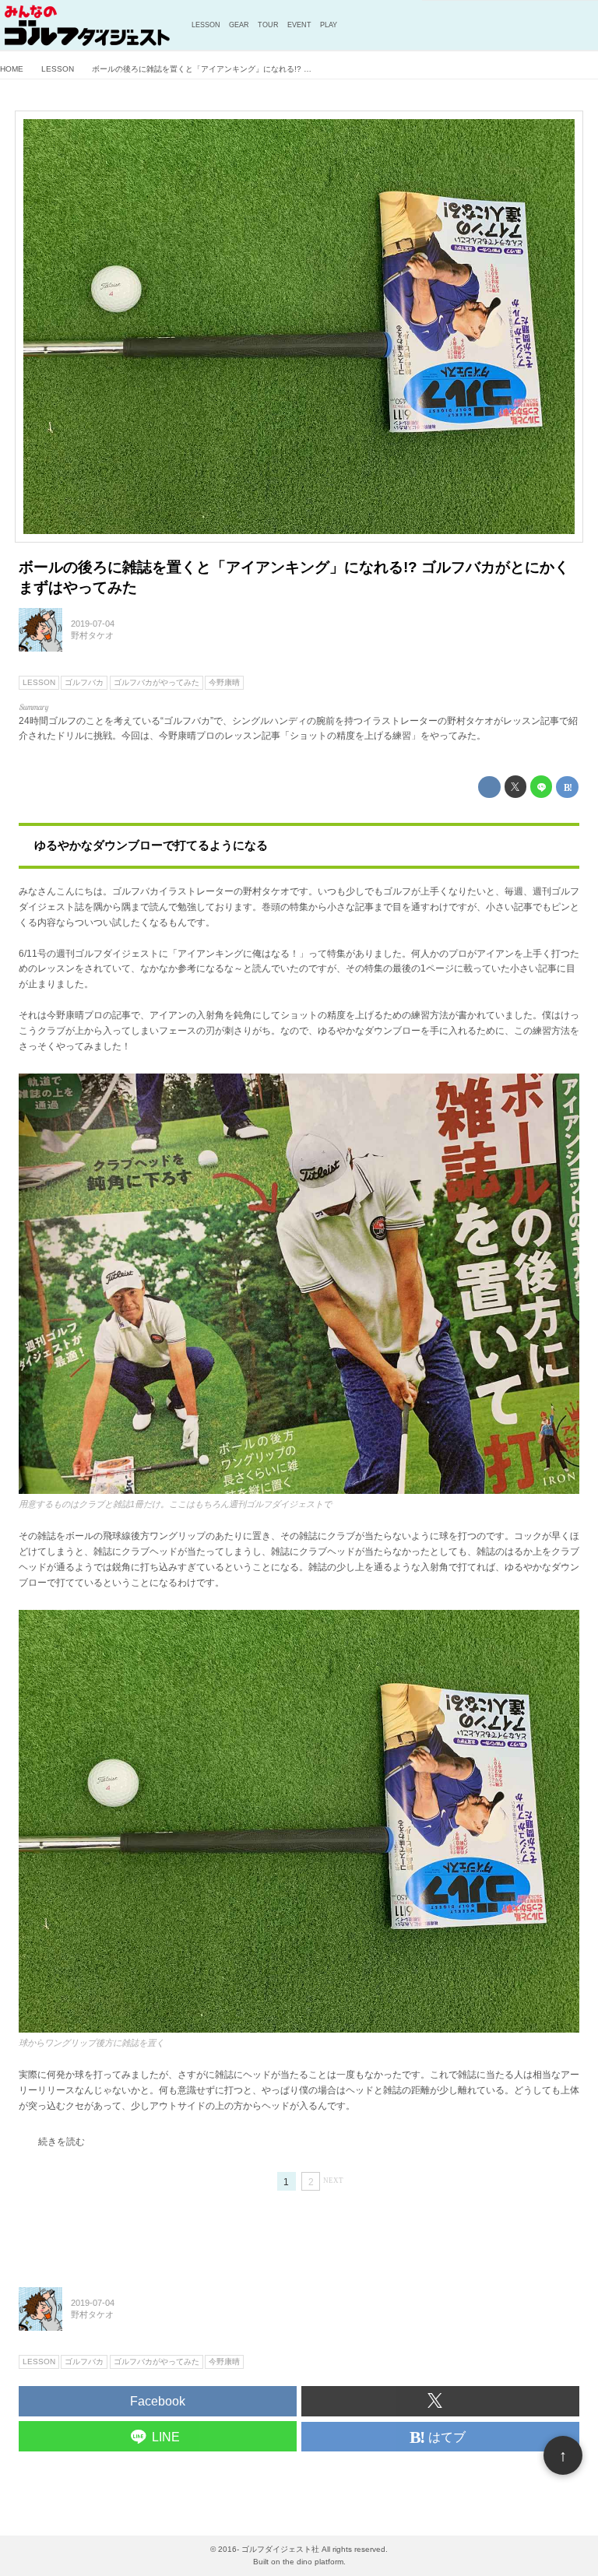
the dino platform (313, 2562)
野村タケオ (92, 635)
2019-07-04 (93, 624)
